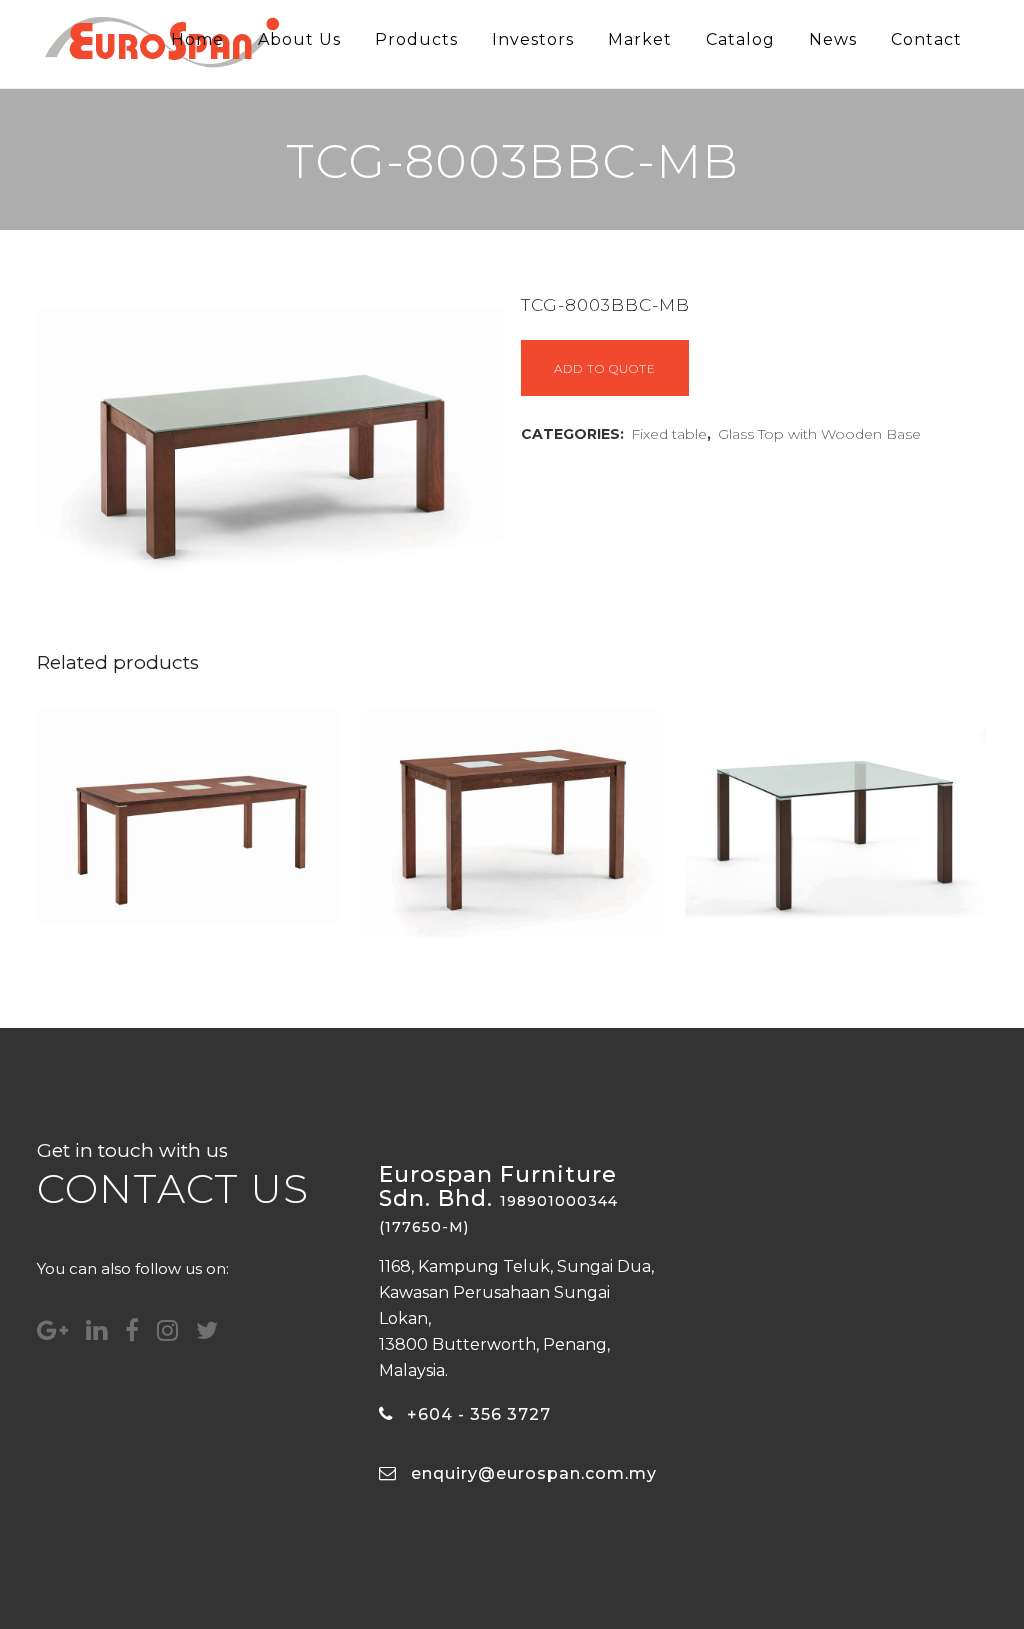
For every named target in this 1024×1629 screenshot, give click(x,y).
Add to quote (605, 368)
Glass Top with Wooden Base (819, 434)
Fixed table (669, 434)
